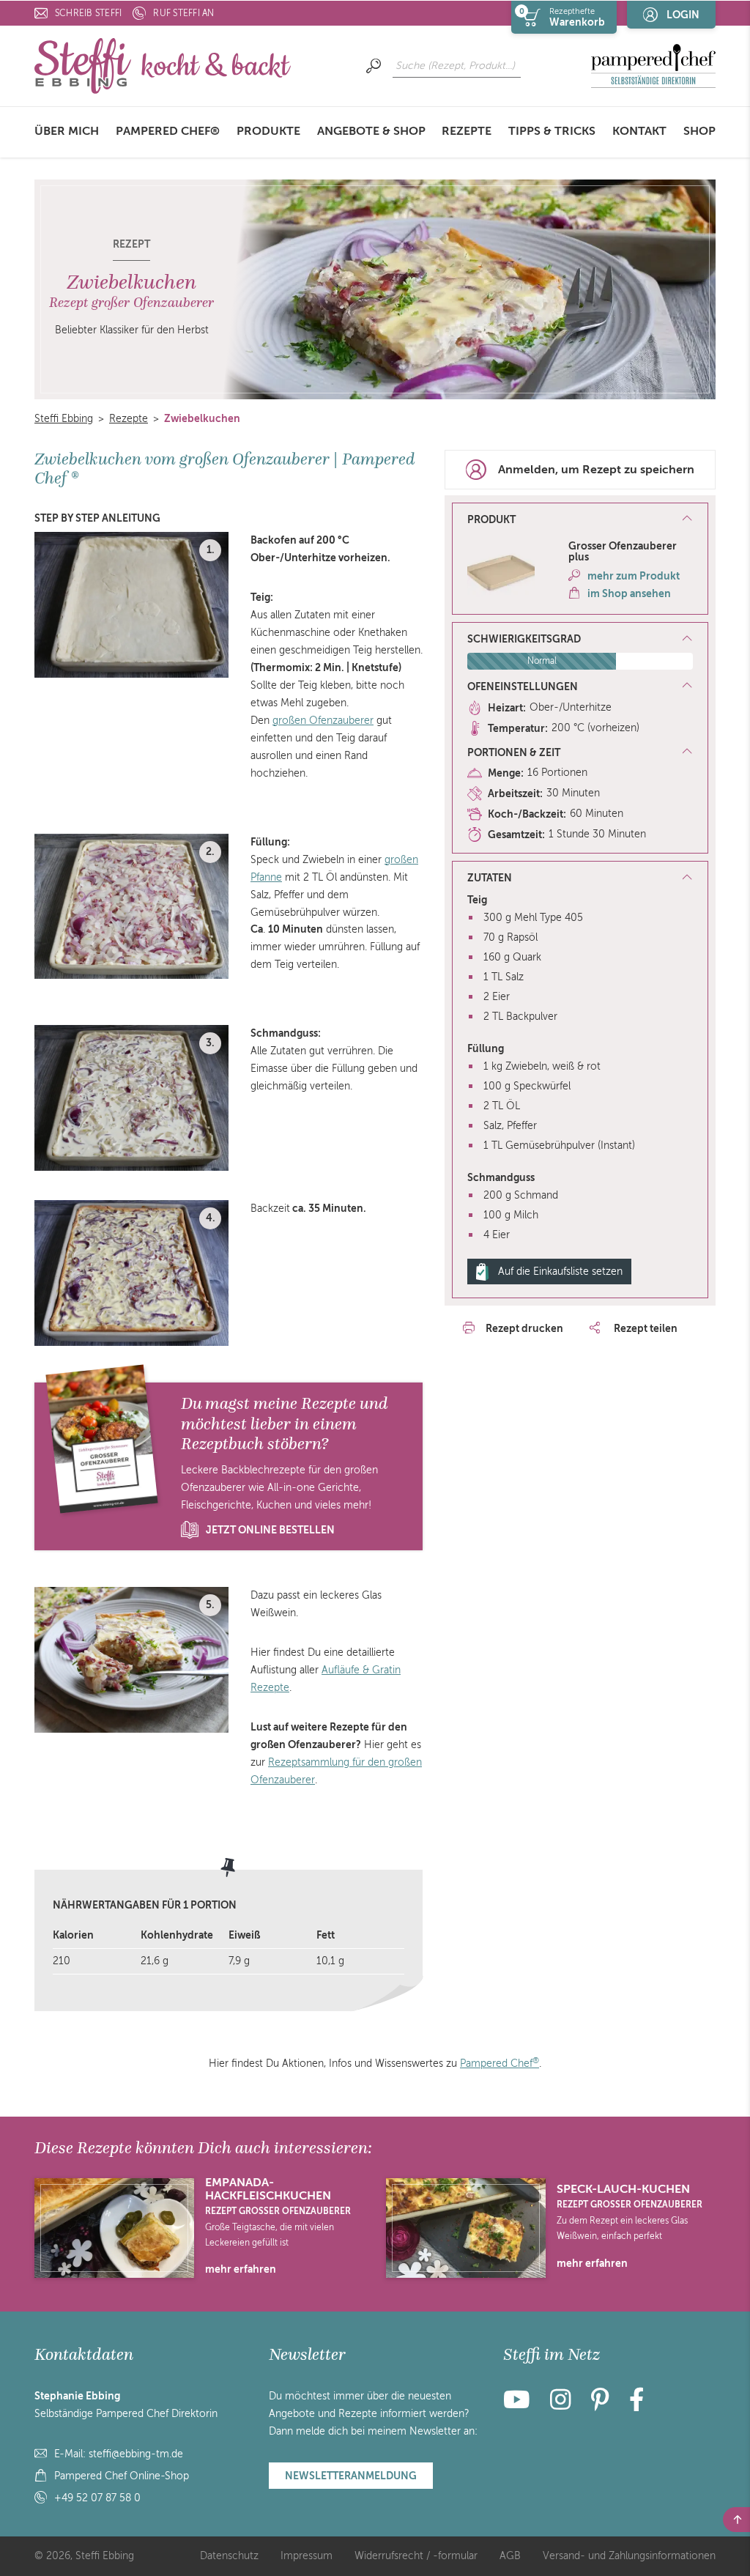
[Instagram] (560, 2405)
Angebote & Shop (371, 131)
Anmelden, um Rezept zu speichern (596, 470)
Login (683, 15)
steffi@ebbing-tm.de (136, 2454)
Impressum (307, 2556)
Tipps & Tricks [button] (552, 131)
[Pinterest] (600, 2405)
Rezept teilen (645, 1328)
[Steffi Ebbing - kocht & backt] (163, 66)
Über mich (67, 131)
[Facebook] (636, 2405)
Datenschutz (229, 2556)
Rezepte (467, 131)
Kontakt (639, 131)
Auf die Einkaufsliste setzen (560, 1272)
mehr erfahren (241, 2269)
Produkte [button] (268, 131)
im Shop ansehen (629, 593)
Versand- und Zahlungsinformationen (629, 2556)
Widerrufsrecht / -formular (416, 2556)
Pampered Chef (500, 2064)
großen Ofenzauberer (323, 721)
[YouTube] (521, 2405)
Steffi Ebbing (64, 419)
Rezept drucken (524, 1328)
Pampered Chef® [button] (168, 131)
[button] (580, 520)
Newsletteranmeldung (351, 2476)
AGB (510, 2556)
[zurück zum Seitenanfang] (736, 2520)
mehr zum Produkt (634, 576)
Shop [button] (699, 131)
